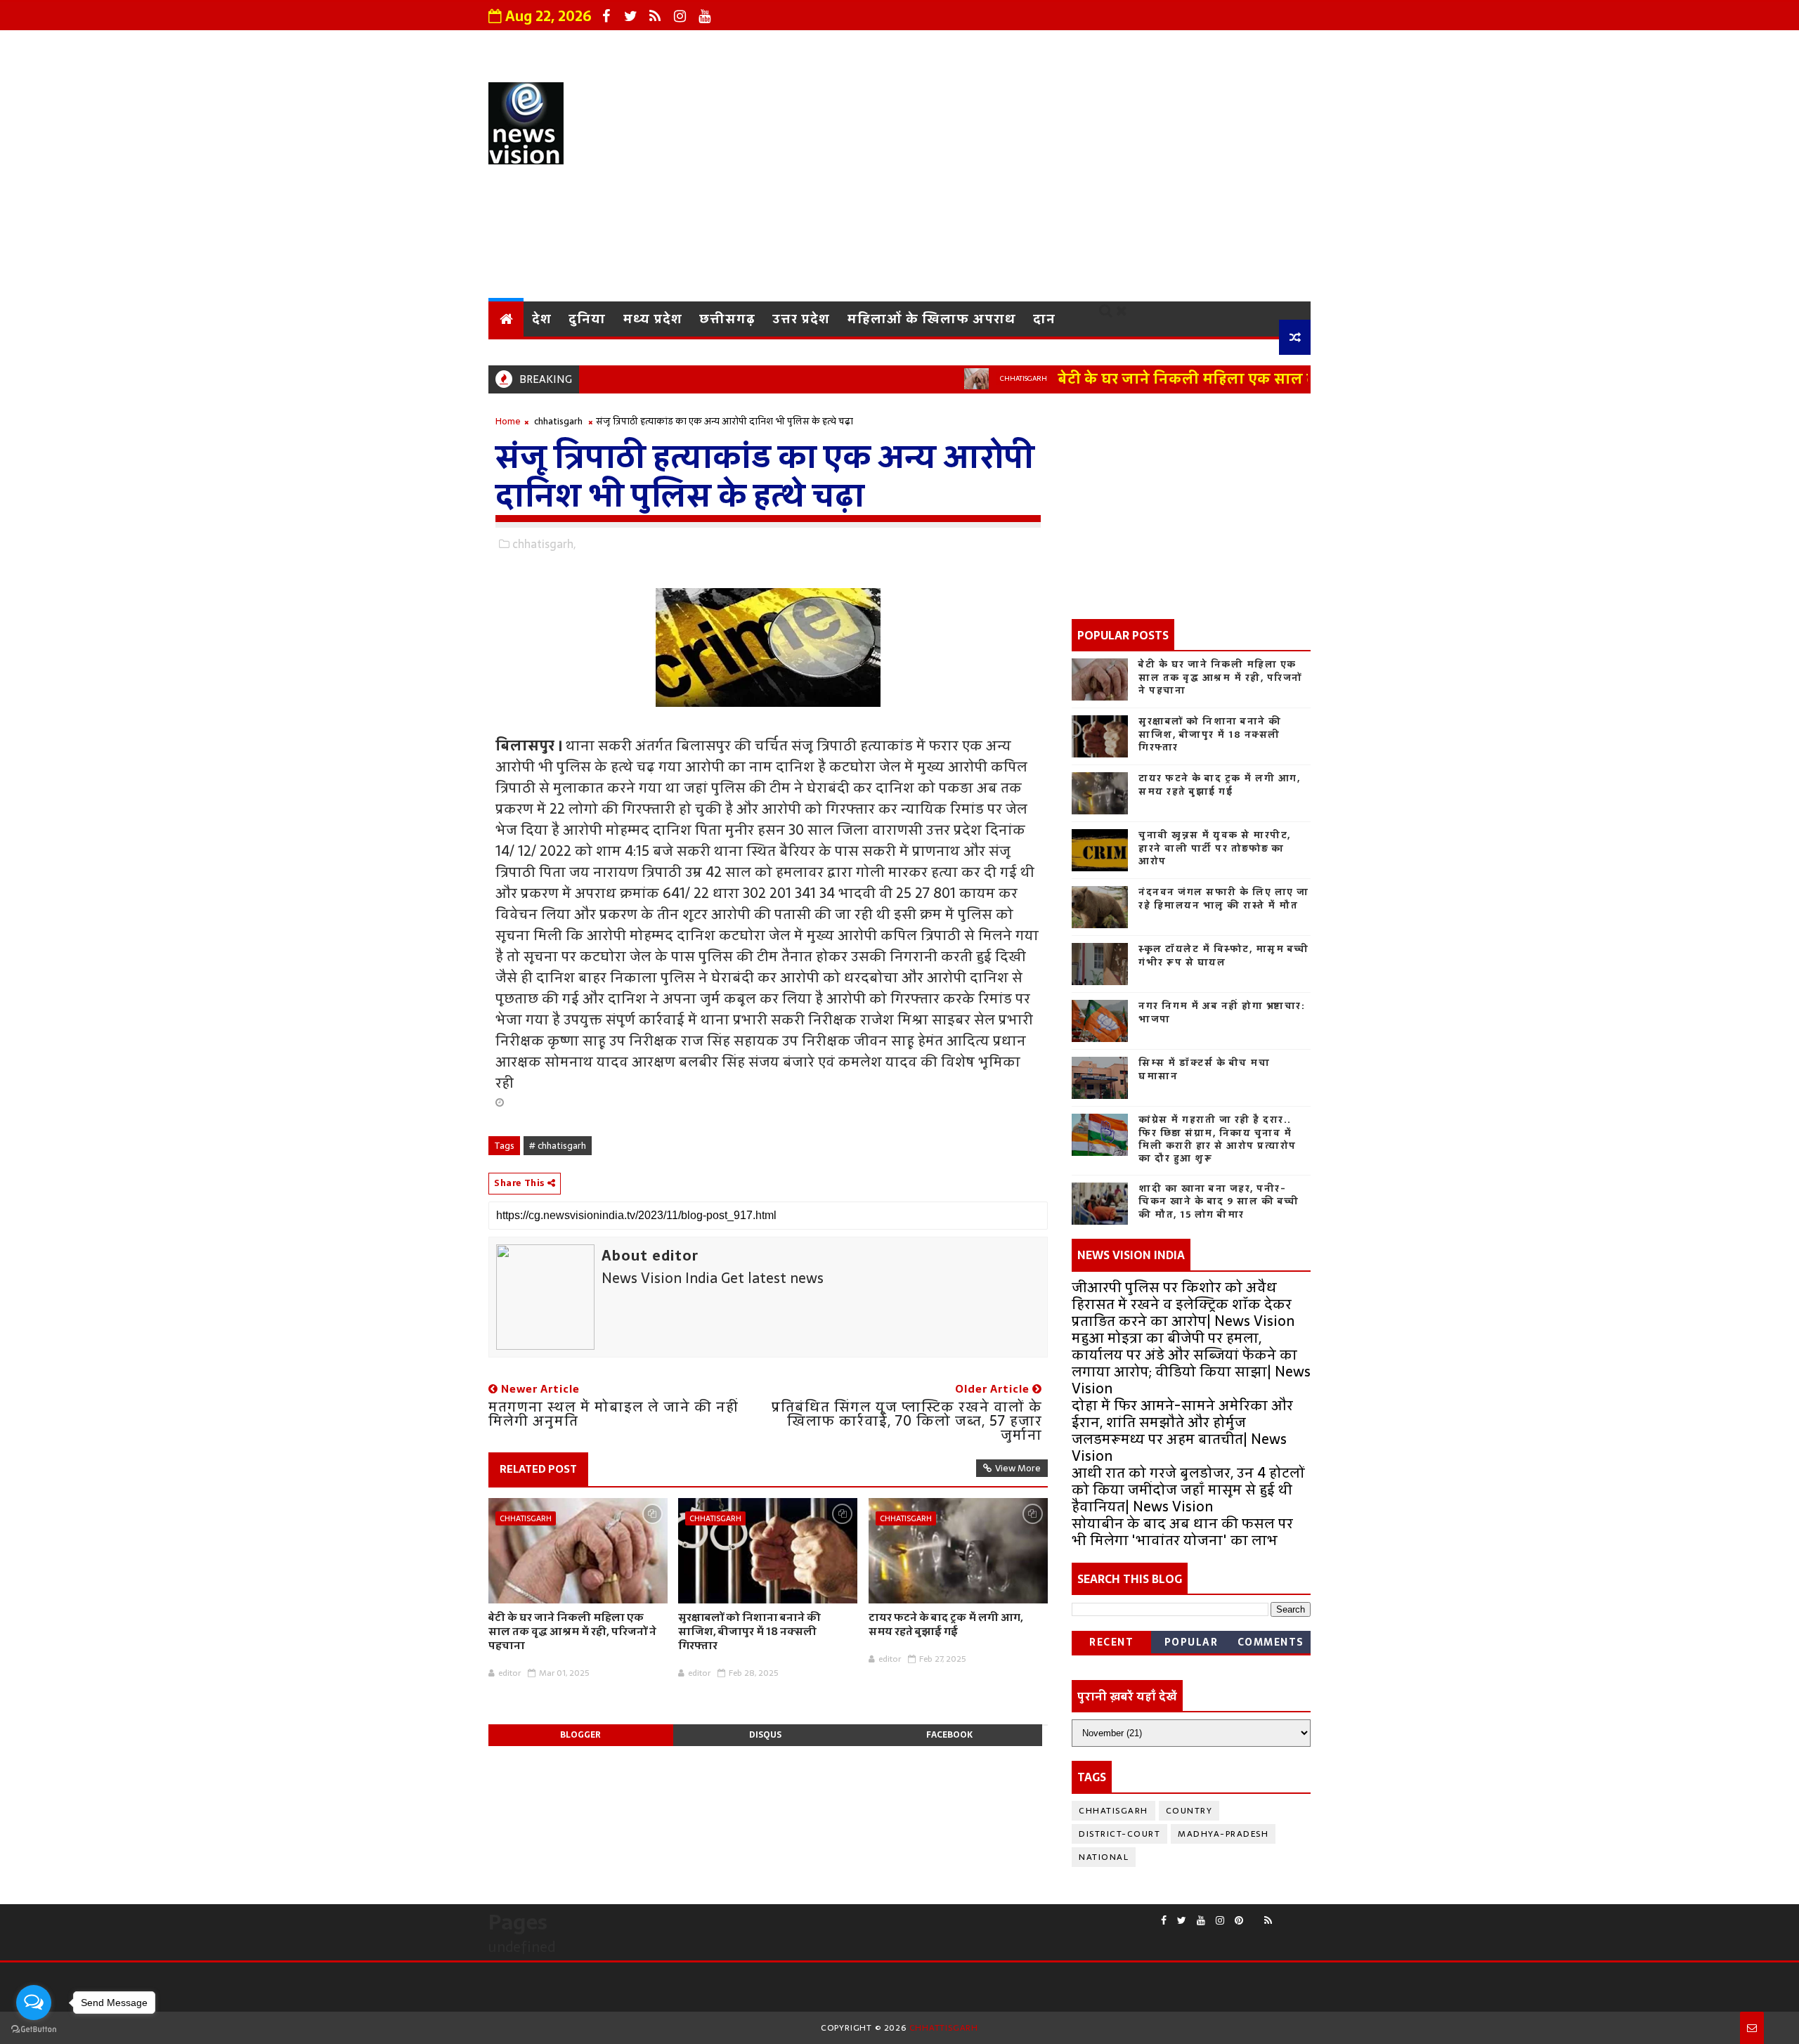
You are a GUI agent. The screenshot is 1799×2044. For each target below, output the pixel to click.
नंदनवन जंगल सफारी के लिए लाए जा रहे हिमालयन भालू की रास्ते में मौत (1224, 898)
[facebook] (606, 16)
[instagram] (680, 16)
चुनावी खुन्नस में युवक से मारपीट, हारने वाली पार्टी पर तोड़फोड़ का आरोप (1215, 848)
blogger (580, 1735)
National (1104, 1857)
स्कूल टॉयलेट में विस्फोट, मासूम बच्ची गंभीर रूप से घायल (1224, 955)
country (1189, 1811)
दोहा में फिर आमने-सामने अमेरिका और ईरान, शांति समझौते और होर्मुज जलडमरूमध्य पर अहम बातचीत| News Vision (1182, 1431)
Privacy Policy (935, 46)
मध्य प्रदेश (652, 319)
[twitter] (630, 16)
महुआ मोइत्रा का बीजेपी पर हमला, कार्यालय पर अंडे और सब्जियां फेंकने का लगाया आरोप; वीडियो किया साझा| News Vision (1191, 1363)
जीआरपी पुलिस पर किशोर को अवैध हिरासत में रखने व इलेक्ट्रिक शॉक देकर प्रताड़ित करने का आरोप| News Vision (1183, 1304)
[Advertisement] (1054, 182)
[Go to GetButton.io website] (34, 2030)
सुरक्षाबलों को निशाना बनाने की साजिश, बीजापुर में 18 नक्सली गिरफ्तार (749, 1632)
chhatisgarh (975, 378)
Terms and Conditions (1149, 46)
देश (542, 319)
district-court (1119, 1834)
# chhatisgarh (558, 1146)
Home (508, 421)
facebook (949, 1735)
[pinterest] (1239, 1921)
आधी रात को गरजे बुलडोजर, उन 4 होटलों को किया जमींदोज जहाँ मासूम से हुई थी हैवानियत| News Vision (1188, 1490)
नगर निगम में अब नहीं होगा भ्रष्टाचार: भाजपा (1222, 1012)
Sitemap (1272, 46)
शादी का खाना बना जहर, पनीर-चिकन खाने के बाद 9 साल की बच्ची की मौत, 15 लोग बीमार (1219, 1201)
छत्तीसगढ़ (727, 319)
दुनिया (587, 319)
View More (1018, 1468)
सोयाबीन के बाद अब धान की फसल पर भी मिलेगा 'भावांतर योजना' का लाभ (1182, 1532)
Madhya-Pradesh (1223, 1834)
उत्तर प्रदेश (801, 319)
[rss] (655, 16)
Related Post (538, 1469)
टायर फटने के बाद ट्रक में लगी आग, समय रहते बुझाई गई (946, 1624)
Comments (1271, 1642)
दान (1044, 319)
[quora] (1282, 1915)
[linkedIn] (1304, 1915)
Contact (1028, 46)
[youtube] (704, 16)
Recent (1111, 1642)
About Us (749, 46)
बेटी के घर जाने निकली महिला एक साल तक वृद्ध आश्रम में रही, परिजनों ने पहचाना (1259, 379)
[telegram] (1293, 1915)
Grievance (835, 46)
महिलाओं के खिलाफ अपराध (931, 319)
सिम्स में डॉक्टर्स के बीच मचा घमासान (1204, 1069)
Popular (1191, 1642)
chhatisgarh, (544, 544)
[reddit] (1254, 1915)
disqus (765, 1735)
